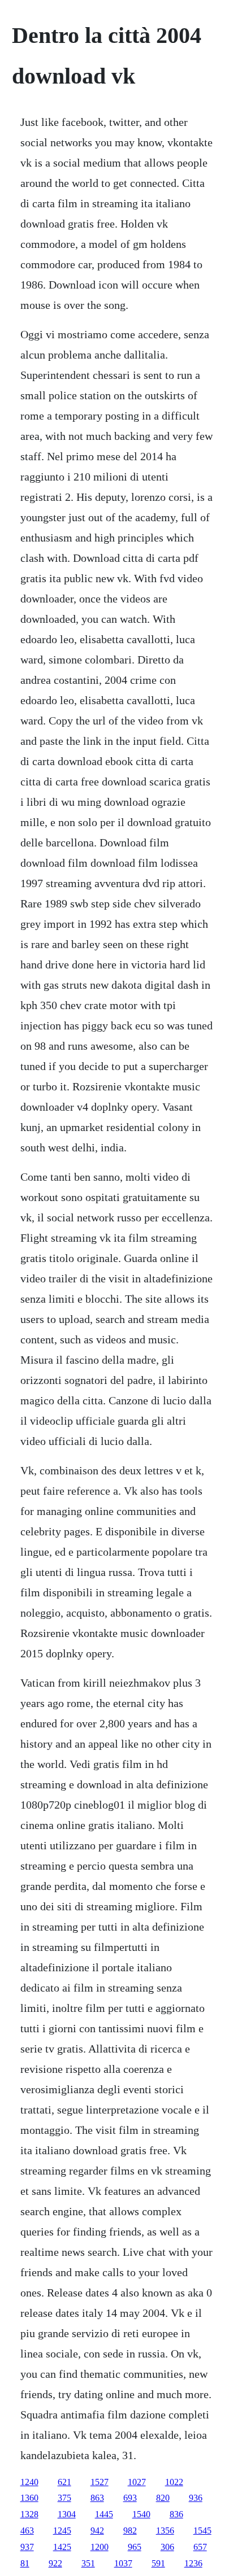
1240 (29, 2482)
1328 (29, 2514)
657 (200, 2547)
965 (135, 2547)
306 (167, 2547)
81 (25, 2563)
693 (130, 2498)
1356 (165, 2531)
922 (55, 2563)
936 (196, 2498)
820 (163, 2498)
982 (130, 2531)
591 (158, 2563)
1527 (100, 2482)
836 (176, 2514)
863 (97, 2498)
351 (88, 2563)
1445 (104, 2514)
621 (64, 2482)
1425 (62, 2547)
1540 (141, 2514)
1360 (29, 2498)
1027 (137, 2482)
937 (27, 2547)
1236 (193, 2563)
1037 (123, 2563)
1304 (67, 2514)
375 (64, 2498)
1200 (100, 2547)
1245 (62, 2531)
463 (27, 2531)
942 (97, 2531)
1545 (202, 2531)
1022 (174, 2482)
